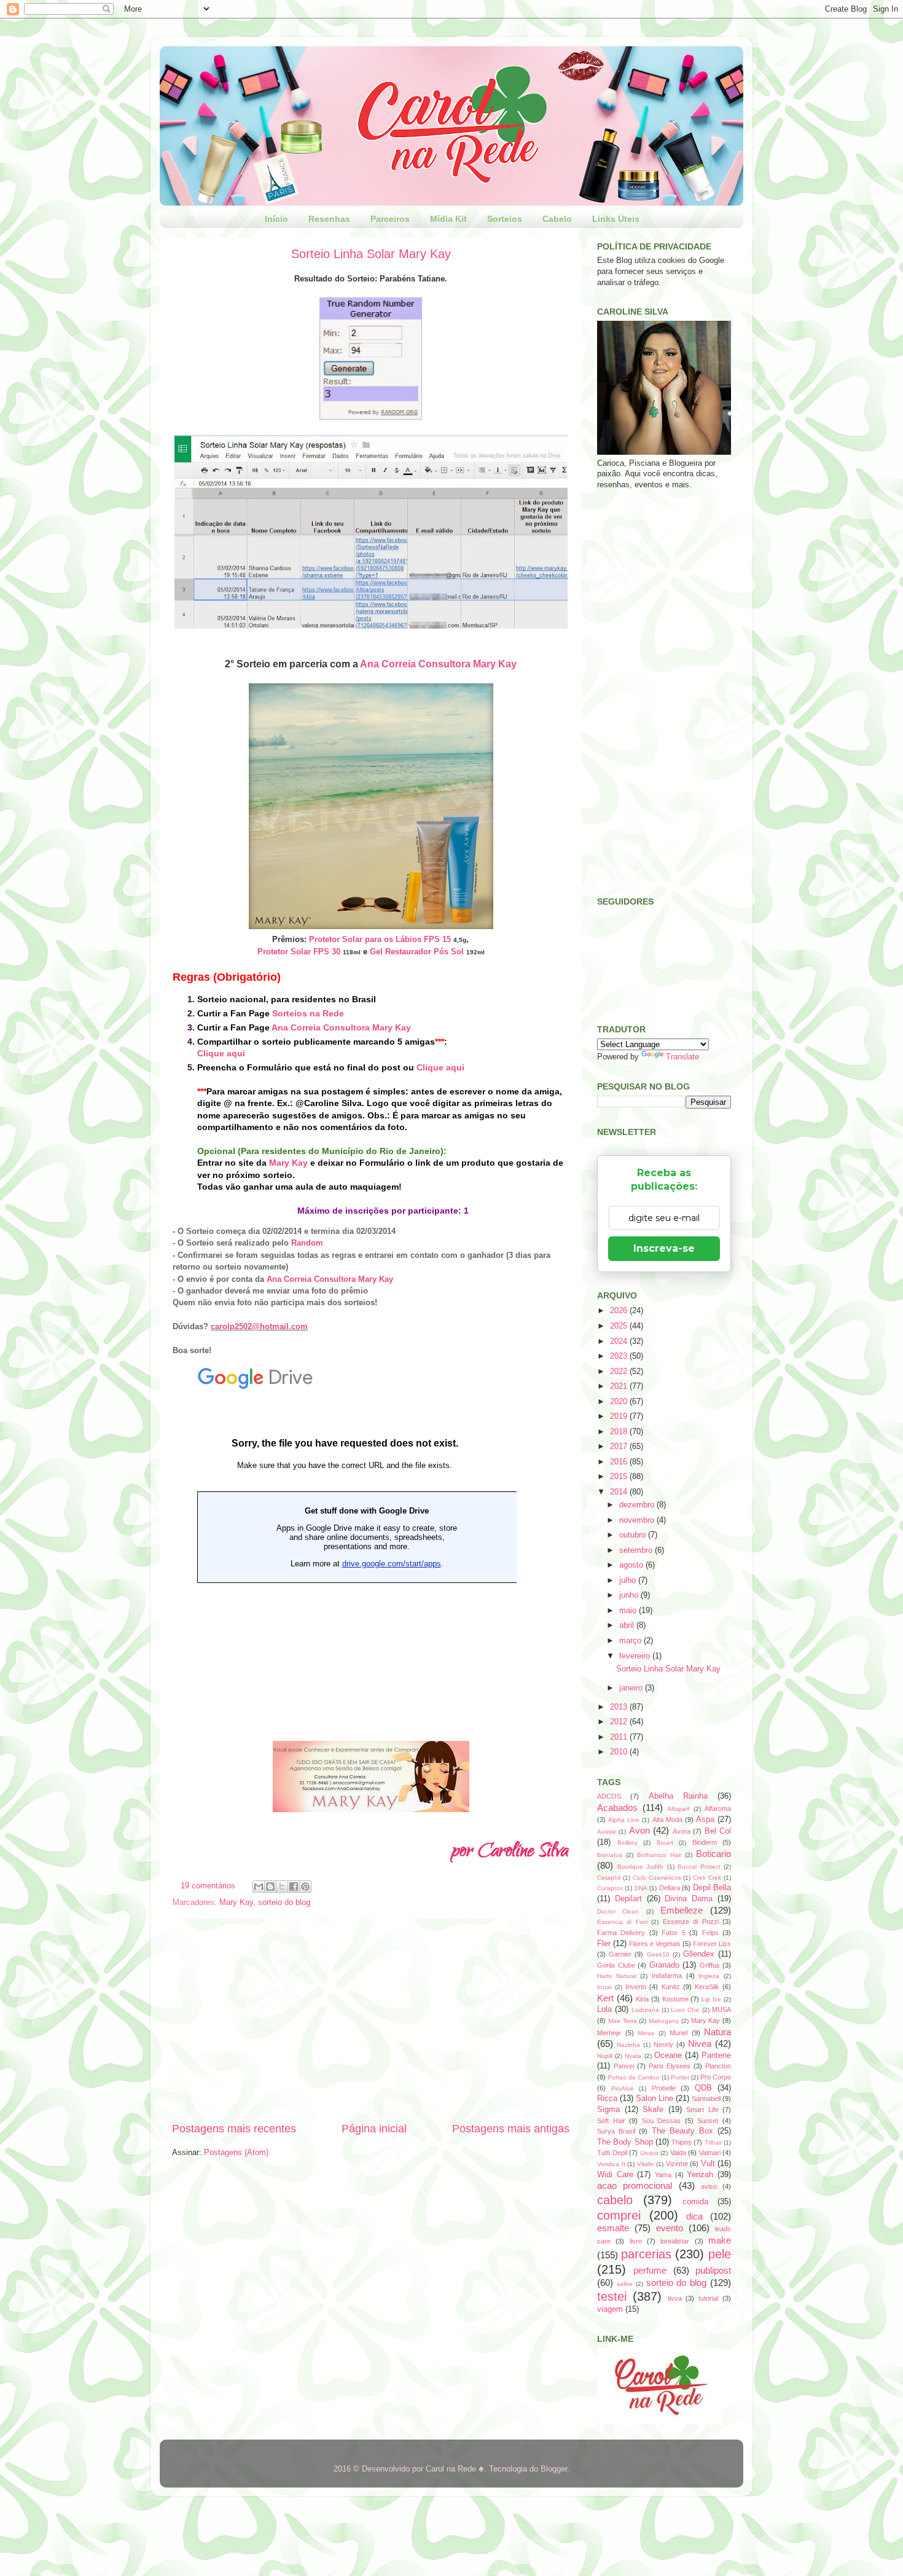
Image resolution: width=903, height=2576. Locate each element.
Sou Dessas (662, 2121)
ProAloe (623, 2088)
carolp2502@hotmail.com (259, 1326)
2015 (620, 1477)
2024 (620, 1341)
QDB (703, 2088)
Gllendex (699, 1954)
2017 (620, 1447)
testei (612, 2296)
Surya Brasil (616, 2131)
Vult (708, 2164)
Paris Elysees (670, 2066)
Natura (717, 2032)
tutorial (708, 2298)
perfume (650, 2270)
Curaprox (610, 1888)
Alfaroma (718, 1808)
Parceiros (390, 219)
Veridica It (611, 2164)
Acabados (617, 1808)
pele (720, 2254)
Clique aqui (221, 1053)
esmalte (613, 2228)
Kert (605, 1998)
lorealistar (675, 2241)
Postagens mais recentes (234, 2129)
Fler (604, 1944)
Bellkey (627, 1843)
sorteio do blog (284, 1903)
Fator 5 (673, 1933)
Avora (682, 1831)
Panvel (624, 2066)
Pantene (716, 2056)
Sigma (608, 2110)
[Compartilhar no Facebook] (294, 1887)
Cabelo (557, 219)
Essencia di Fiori (622, 1922)
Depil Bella (712, 1888)
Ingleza (709, 1976)
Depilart (628, 1899)
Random (307, 1243)
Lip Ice (711, 1999)
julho (629, 1581)
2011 (620, 1737)
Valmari (710, 2153)
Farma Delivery (621, 1933)
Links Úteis (616, 219)
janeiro (632, 1688)
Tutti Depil (612, 2153)
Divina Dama (689, 1899)
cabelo (615, 2200)
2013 (620, 1707)
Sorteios (505, 219)
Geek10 (658, 1954)
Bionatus (610, 1855)
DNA (641, 1888)
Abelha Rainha (678, 1796)
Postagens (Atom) (236, 2153)
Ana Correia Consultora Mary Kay (438, 664)
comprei (619, 2215)
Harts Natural (617, 1976)
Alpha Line (624, 1820)
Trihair (713, 2142)
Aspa (705, 1820)
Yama (663, 2175)
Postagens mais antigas (511, 2129)
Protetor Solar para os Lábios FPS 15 (380, 939)
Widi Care (615, 2175)
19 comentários (208, 1886)
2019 (620, 1416)
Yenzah (700, 2175)
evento (670, 2228)
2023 (620, 1356)
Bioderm (705, 1842)
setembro (637, 1550)
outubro (634, 1535)
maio (629, 1611)
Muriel (678, 2033)
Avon (639, 1830)
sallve (625, 2284)
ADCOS (609, 1796)
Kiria (642, 1999)
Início (276, 219)
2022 (620, 1372)
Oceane (668, 2056)
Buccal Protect (699, 1867)
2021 (620, 1386)
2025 (620, 1326)
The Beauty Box (682, 2131)
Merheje (609, 2033)
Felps (710, 1933)
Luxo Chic (685, 2010)
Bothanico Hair (659, 1855)
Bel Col (718, 1831)
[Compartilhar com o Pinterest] (305, 1887)
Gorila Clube (616, 1965)
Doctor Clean (618, 1911)
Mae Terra (623, 2021)
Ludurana (645, 2010)
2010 (620, 1752)
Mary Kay (288, 1163)
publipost (713, 2270)
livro (636, 2241)
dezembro (638, 1505)
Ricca (607, 2099)
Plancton (718, 2066)
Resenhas (329, 219)
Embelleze (682, 1910)
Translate (682, 1057)
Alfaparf (678, 1809)
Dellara (670, 1888)
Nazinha (628, 2045)
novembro (638, 1520)
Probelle (664, 2088)
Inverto (636, 1987)
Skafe (653, 2110)
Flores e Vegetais (655, 1944)
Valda (678, 2153)
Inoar (604, 1987)
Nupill (605, 2056)
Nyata (633, 2056)
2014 (620, 1492)
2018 (620, 1432)
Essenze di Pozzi (691, 1922)
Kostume (675, 1999)
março (631, 1641)
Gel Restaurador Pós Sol (417, 952)
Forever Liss (712, 1944)
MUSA (721, 2009)
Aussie (607, 1832)
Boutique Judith (641, 1867)
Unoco (649, 2153)
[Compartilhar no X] (282, 1887)
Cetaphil (609, 1878)
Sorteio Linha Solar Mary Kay (371, 254)
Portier (680, 2077)
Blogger (554, 2469)
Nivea (700, 2044)
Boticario (713, 1854)
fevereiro (636, 1656)
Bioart (665, 1843)
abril (628, 1625)
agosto (632, 1565)
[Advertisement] (371, 2020)
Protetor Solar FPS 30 (299, 952)
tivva (675, 2298)
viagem (610, 2309)
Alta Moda (667, 1820)
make (720, 2240)
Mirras (646, 2033)
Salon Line (655, 2099)
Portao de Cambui (633, 2077)
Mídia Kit (448, 219)
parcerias (646, 2254)
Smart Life (702, 2110)
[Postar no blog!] (270, 1887)
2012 (620, 1722)
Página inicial (374, 2129)
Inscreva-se (664, 1248)
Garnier (620, 1954)
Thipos (682, 2142)
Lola (604, 2009)
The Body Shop (625, 2142)
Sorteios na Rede (308, 1013)
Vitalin (646, 2164)
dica (694, 2216)
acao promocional (635, 2185)
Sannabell (706, 2099)
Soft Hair (611, 2121)
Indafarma (667, 1976)
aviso (709, 2186)
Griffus (710, 1965)
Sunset (708, 2121)
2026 (620, 1311)
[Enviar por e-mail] (259, 1887)
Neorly (663, 2044)
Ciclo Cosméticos (657, 1878)
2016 (620, 1462)
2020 (620, 1402)
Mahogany (664, 2021)
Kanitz (671, 1987)
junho (630, 1595)
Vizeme (677, 2164)
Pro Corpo (716, 2077)
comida (695, 2202)
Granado (664, 1965)
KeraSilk (707, 1987)
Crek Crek (707, 1878)
